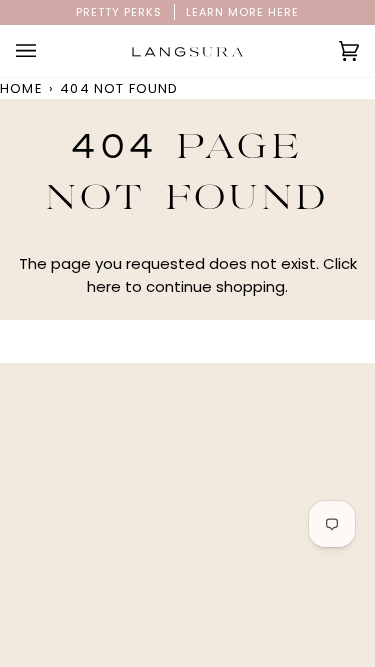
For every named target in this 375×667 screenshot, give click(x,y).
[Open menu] (46, 51)
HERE (283, 12)
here (104, 286)
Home (21, 88)
